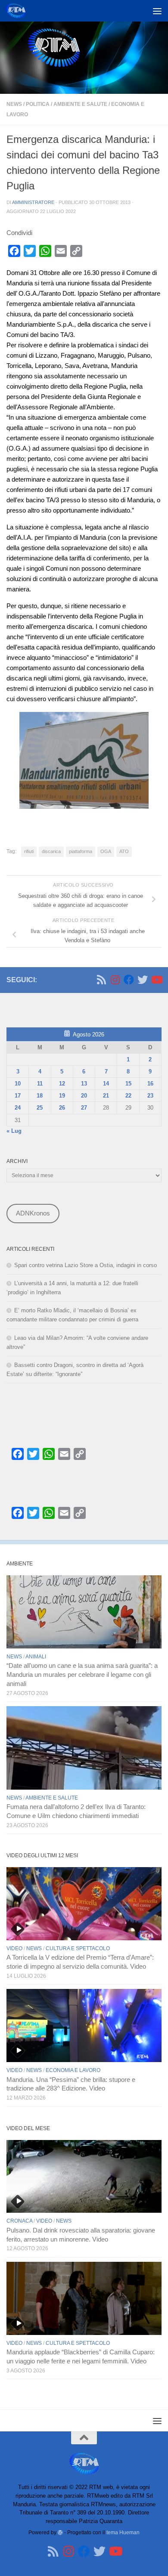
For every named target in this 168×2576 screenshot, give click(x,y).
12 (62, 1084)
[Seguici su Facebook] (129, 980)
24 (18, 1108)
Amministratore (33, 202)
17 (18, 1096)
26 (62, 1108)
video (14, 1948)
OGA (106, 851)
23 (150, 1096)
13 (84, 1084)
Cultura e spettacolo (78, 1948)
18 (40, 1096)
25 (40, 1108)
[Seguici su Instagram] (115, 980)
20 (84, 1096)
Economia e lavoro (73, 2070)
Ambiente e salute (80, 104)
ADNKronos (33, 1213)
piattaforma (81, 851)
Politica (38, 104)
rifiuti (29, 851)
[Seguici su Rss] (101, 980)
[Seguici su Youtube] (156, 980)
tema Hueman (123, 2532)
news (14, 104)
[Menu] (157, 11)
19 (62, 1096)
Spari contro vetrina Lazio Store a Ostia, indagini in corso (86, 1265)
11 (40, 1084)
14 (106, 1084)
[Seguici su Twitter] (143, 980)
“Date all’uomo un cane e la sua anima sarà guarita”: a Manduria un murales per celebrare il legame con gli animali (82, 1675)
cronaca (19, 2221)
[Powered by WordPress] (60, 2533)
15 (128, 1084)
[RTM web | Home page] (19, 11)
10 (18, 1084)
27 (84, 1108)
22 (128, 1096)
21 (106, 1096)
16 (150, 1084)
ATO (124, 851)
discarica (51, 851)
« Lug (14, 1131)
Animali (36, 1657)
